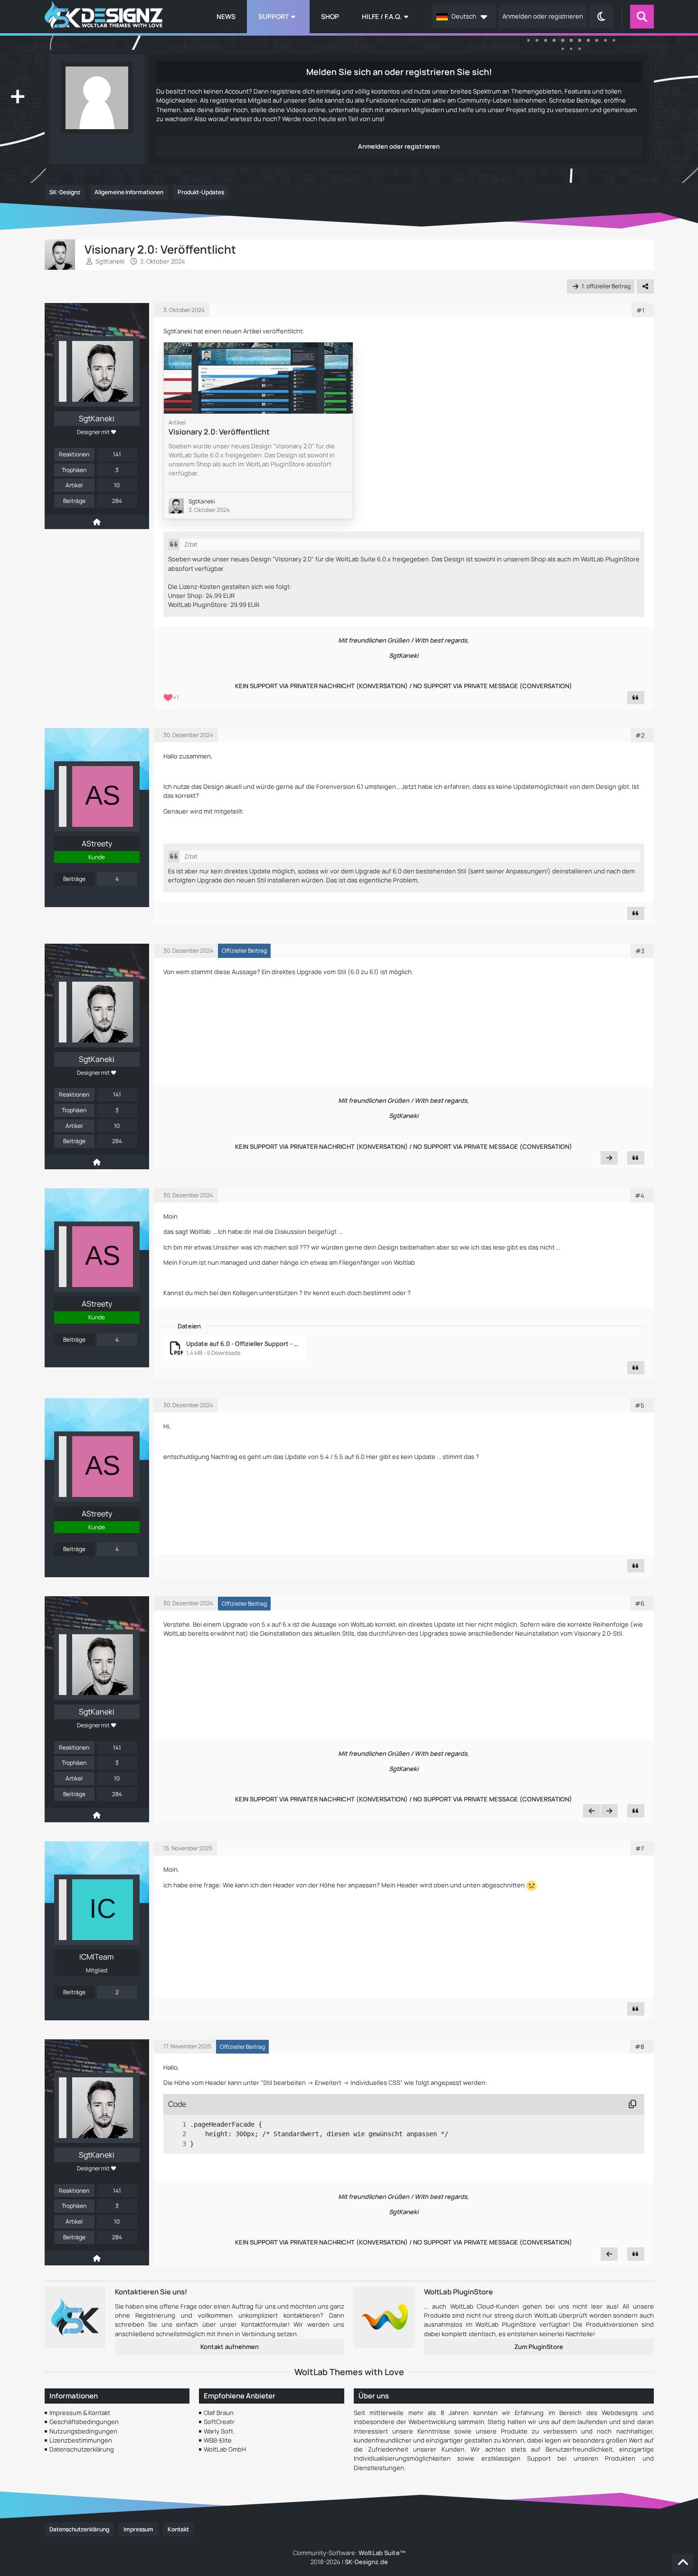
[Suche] (642, 17)
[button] (464, 17)
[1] (175, 2125)
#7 (640, 1848)
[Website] (97, 522)
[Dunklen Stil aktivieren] (602, 17)
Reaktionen (74, 454)
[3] (175, 2144)
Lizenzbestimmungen (81, 2440)
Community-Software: (349, 2553)
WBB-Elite (218, 2440)
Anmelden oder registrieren (543, 16)
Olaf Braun (219, 2413)
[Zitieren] (636, 698)
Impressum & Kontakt (80, 2413)
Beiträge (74, 501)
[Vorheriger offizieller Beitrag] (592, 1811)
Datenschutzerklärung (82, 2449)
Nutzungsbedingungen (83, 2431)
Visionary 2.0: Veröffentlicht (219, 432)
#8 (640, 2046)
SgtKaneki (110, 261)
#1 (640, 310)
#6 (640, 1603)
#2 (640, 735)
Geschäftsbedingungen (84, 2422)
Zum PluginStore (539, 2347)
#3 (640, 951)
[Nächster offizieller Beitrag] (609, 1158)
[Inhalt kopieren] (632, 2104)
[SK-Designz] (104, 17)
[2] (175, 2134)
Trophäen (74, 470)
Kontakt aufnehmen (230, 2347)
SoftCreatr (219, 2422)
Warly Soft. (219, 2431)
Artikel (74, 485)
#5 (640, 1405)
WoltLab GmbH (225, 2449)
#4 (640, 1195)
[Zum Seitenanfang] (683, 2563)
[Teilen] (645, 286)
